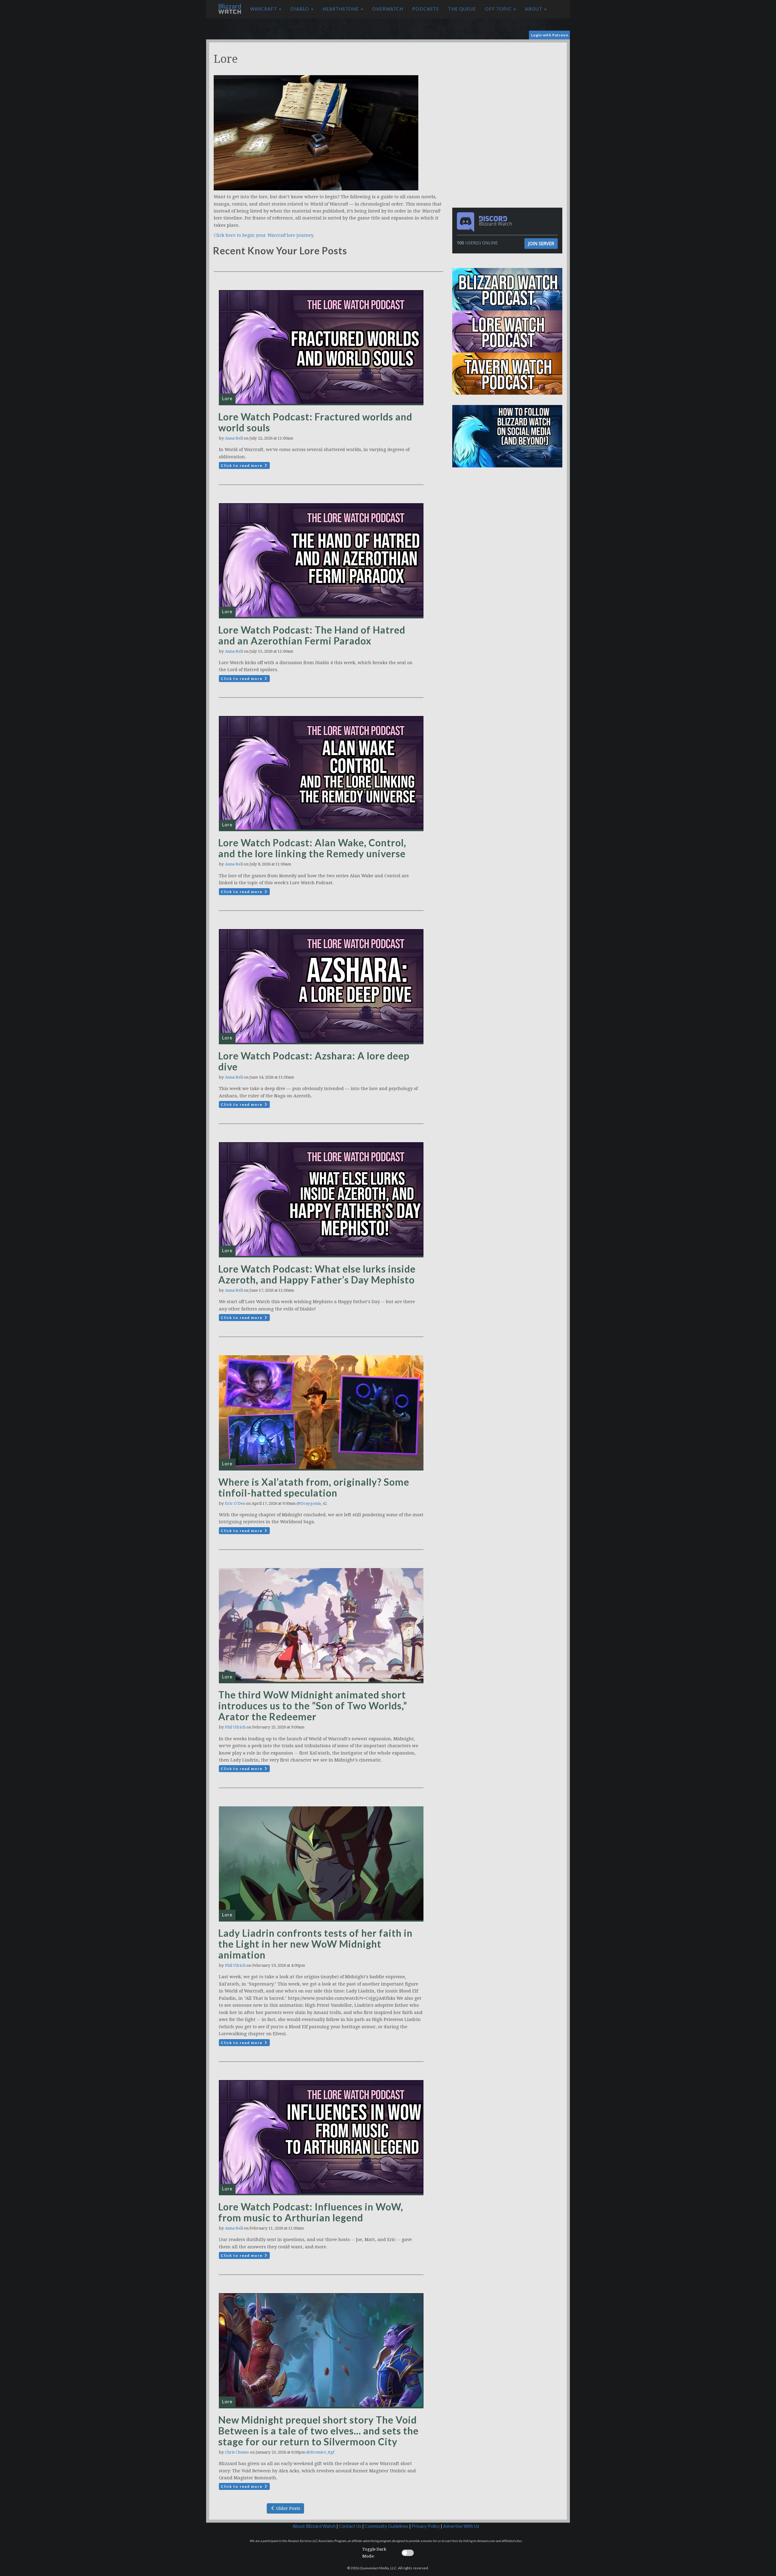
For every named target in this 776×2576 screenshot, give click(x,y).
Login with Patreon (550, 35)
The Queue (462, 9)
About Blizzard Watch (314, 2526)
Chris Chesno (237, 2452)
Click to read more (242, 465)
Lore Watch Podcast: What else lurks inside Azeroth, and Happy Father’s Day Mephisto (317, 1274)
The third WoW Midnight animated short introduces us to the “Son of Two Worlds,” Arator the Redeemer (313, 1706)
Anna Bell (234, 438)
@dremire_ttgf (320, 2452)
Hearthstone (341, 9)
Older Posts (288, 2508)
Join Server (541, 243)
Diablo (300, 9)
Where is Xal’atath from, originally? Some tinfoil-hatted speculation (314, 1487)
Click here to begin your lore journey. (264, 235)
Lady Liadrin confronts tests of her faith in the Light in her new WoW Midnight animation (315, 1944)
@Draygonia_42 (312, 1503)
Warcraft (264, 9)
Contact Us (350, 2526)
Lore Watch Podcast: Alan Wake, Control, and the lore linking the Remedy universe (312, 848)
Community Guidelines (386, 2526)
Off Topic (499, 9)
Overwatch (388, 9)
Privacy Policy (426, 2526)
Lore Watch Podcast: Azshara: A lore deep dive (314, 1061)
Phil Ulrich (235, 1727)
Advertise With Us (461, 2526)
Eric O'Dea (235, 1503)
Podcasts (426, 9)
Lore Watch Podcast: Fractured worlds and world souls (315, 422)
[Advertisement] (509, 85)
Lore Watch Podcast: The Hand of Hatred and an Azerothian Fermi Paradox (312, 635)
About (534, 9)
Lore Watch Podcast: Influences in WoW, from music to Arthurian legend (311, 2212)
